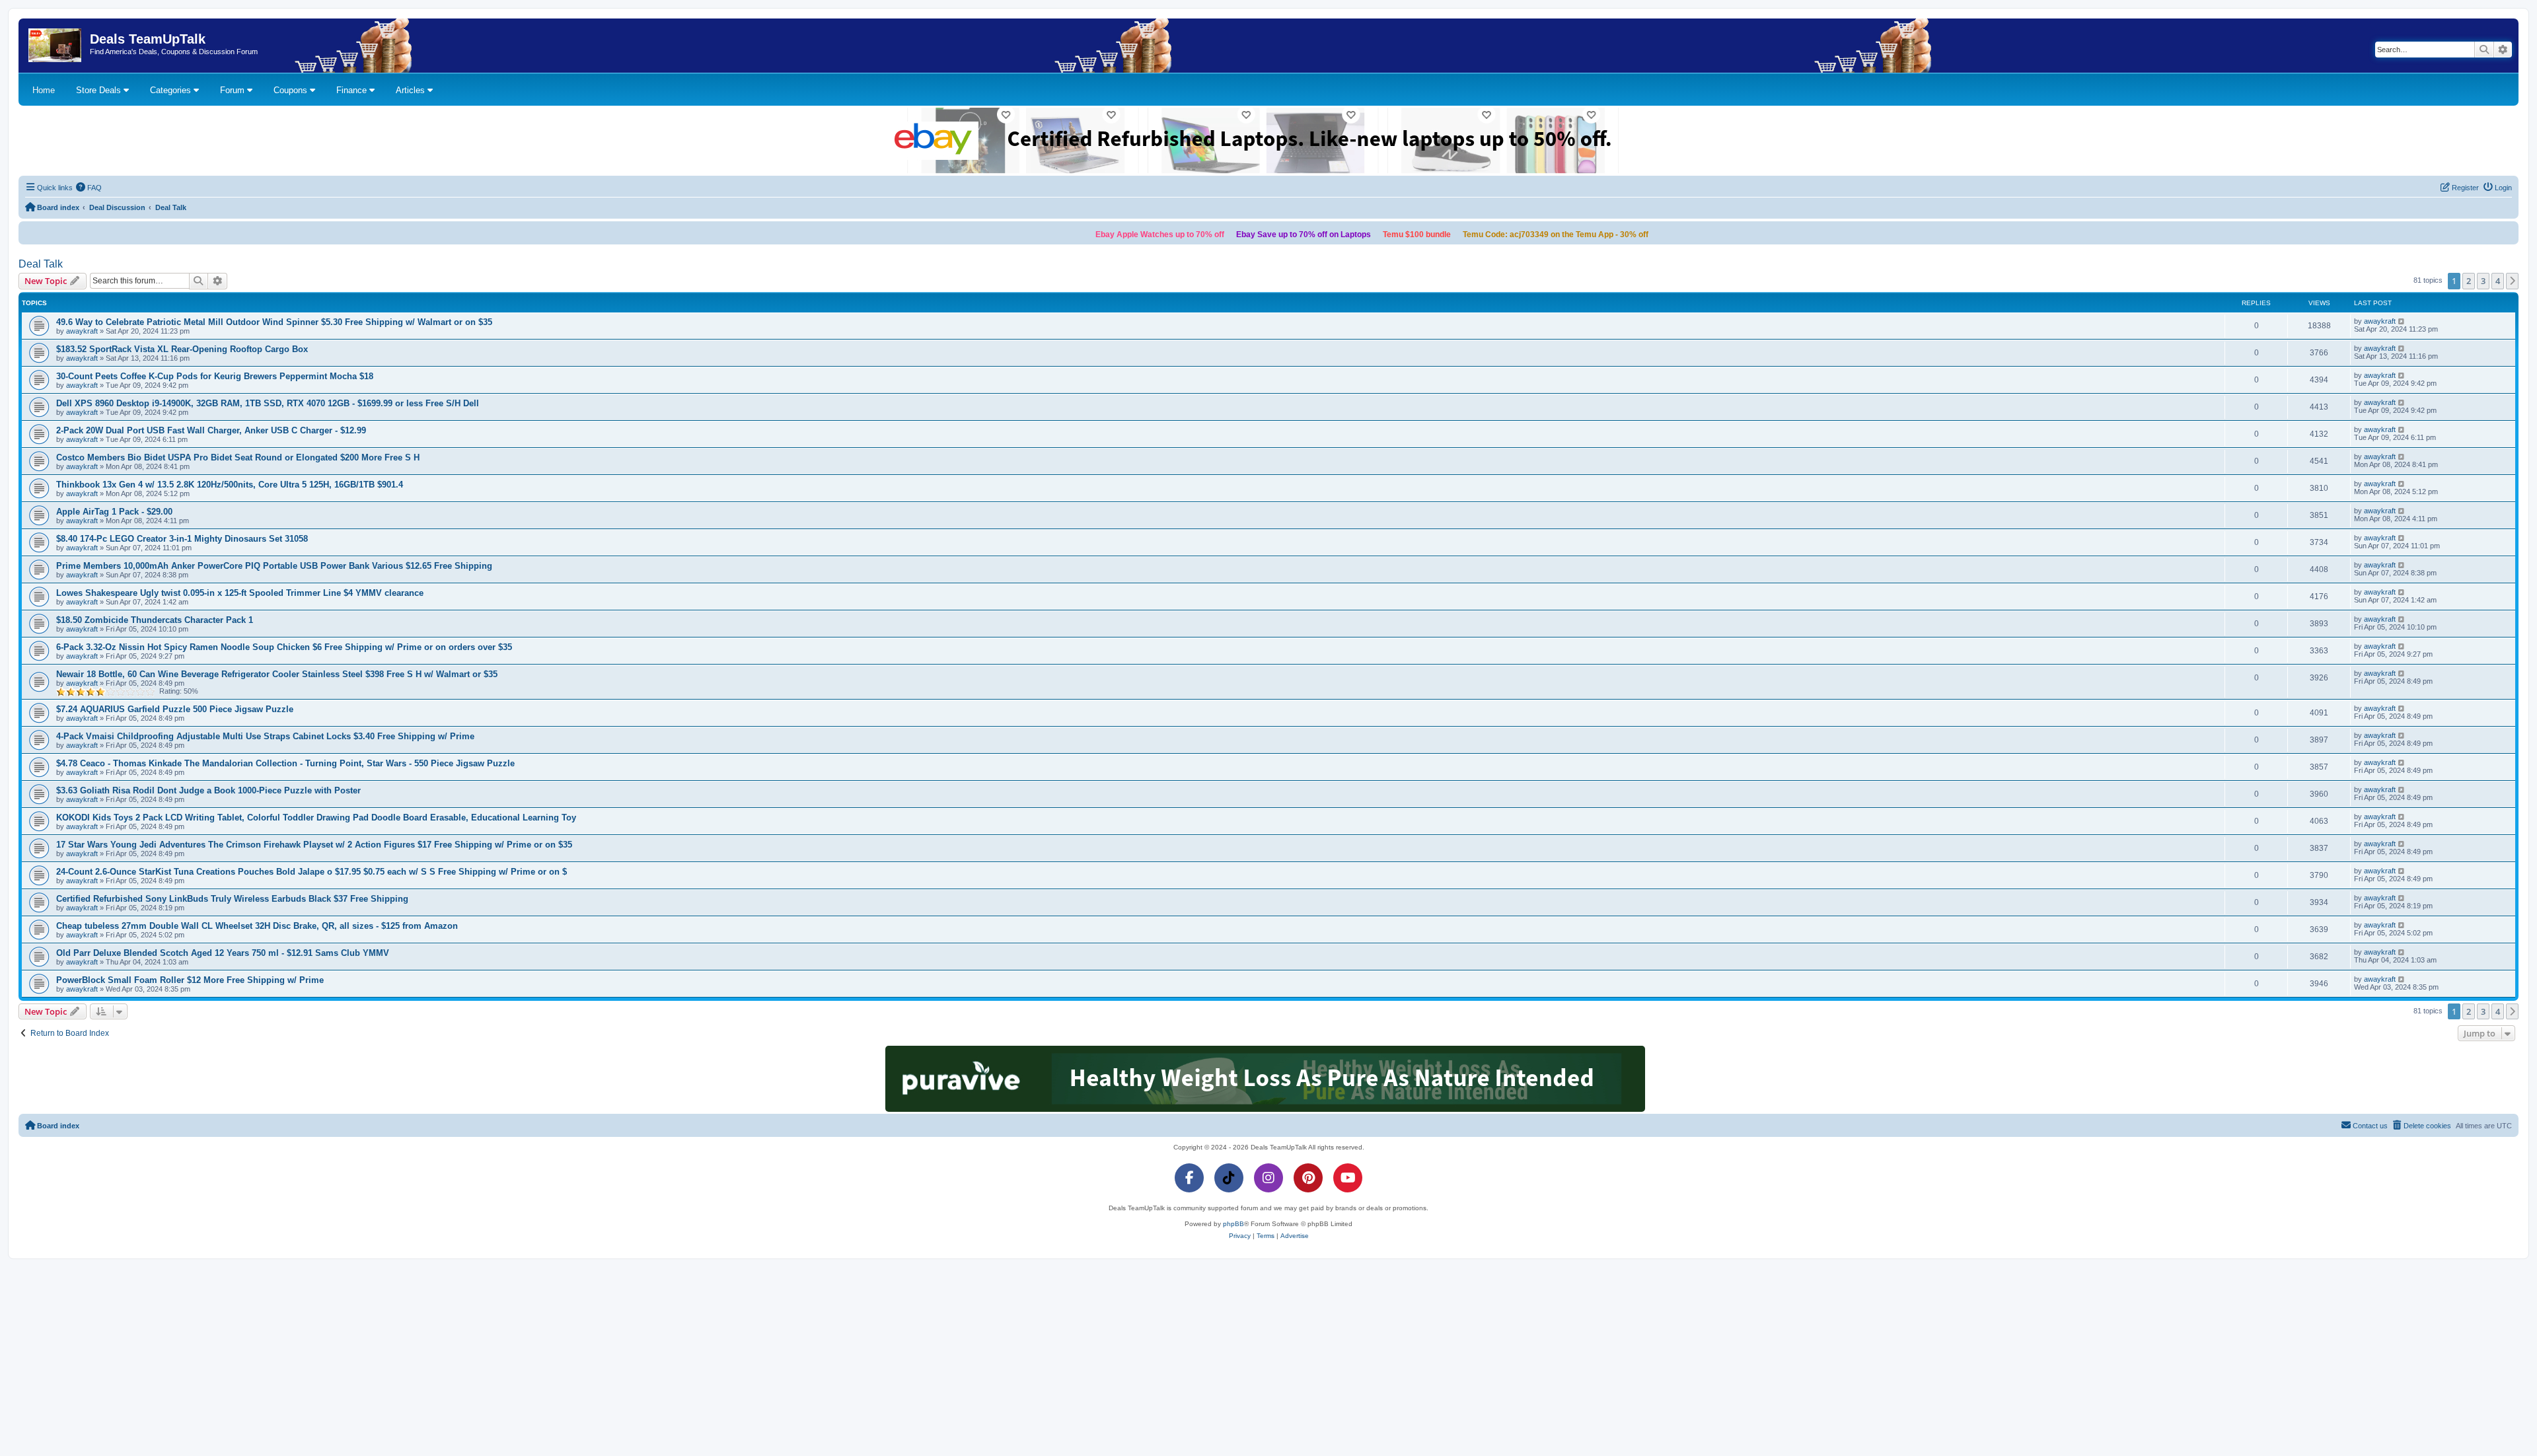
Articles (412, 90)
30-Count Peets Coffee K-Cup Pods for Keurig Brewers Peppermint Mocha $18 (215, 376)
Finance (353, 90)
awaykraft (82, 331)
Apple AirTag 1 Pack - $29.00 (114, 512)
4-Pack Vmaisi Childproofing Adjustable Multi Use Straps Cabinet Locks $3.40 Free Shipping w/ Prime (265, 736)
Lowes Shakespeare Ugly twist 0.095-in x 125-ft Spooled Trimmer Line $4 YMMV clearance (240, 593)
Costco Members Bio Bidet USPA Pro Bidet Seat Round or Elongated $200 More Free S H (238, 457)
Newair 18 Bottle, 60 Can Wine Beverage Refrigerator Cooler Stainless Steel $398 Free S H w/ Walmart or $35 (277, 674)
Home (44, 90)
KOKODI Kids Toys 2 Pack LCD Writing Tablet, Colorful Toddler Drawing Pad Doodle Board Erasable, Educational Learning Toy (316, 818)
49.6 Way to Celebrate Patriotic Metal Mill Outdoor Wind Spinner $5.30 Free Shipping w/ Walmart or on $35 (274, 322)
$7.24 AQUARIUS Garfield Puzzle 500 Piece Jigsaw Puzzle (175, 709)
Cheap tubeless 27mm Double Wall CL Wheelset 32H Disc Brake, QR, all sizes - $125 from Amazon (257, 926)
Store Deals (100, 90)
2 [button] (2469, 281)
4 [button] (2498, 281)
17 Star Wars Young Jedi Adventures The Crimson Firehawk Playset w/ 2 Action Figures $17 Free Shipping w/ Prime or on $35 (314, 845)
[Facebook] (1189, 1178)
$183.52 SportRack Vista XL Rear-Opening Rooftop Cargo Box (182, 349)
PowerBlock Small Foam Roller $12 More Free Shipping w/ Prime (190, 980)
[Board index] (56, 46)
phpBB (1233, 1224)
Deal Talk (41, 264)
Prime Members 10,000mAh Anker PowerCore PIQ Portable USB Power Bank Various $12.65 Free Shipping (274, 566)
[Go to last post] (2402, 321)
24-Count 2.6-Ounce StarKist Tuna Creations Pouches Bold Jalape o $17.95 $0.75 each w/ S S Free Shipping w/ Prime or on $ (312, 872)
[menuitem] (89, 188)
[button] (2513, 281)
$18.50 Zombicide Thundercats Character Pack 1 (155, 620)
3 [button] (2483, 281)
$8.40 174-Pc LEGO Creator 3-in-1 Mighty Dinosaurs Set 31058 (182, 539)
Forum (234, 90)
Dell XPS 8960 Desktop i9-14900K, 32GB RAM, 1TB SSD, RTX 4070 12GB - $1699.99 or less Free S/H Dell (268, 403)
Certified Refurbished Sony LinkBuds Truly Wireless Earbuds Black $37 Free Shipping (232, 899)
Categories (172, 90)
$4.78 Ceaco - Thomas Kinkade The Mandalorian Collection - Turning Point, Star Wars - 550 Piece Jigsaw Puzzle (285, 763)
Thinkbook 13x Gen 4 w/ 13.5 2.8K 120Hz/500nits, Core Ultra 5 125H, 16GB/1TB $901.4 (230, 485)
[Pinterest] (1308, 1178)
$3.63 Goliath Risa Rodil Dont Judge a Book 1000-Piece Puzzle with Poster (208, 790)
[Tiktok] (1229, 1178)
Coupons (292, 90)
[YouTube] (1348, 1178)
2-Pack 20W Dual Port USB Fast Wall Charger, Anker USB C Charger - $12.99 (211, 430)
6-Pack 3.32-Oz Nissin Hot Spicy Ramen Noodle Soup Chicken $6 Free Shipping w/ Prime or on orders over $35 (284, 647)
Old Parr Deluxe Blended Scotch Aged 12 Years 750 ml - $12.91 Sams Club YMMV (223, 953)
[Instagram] (1268, 1178)
